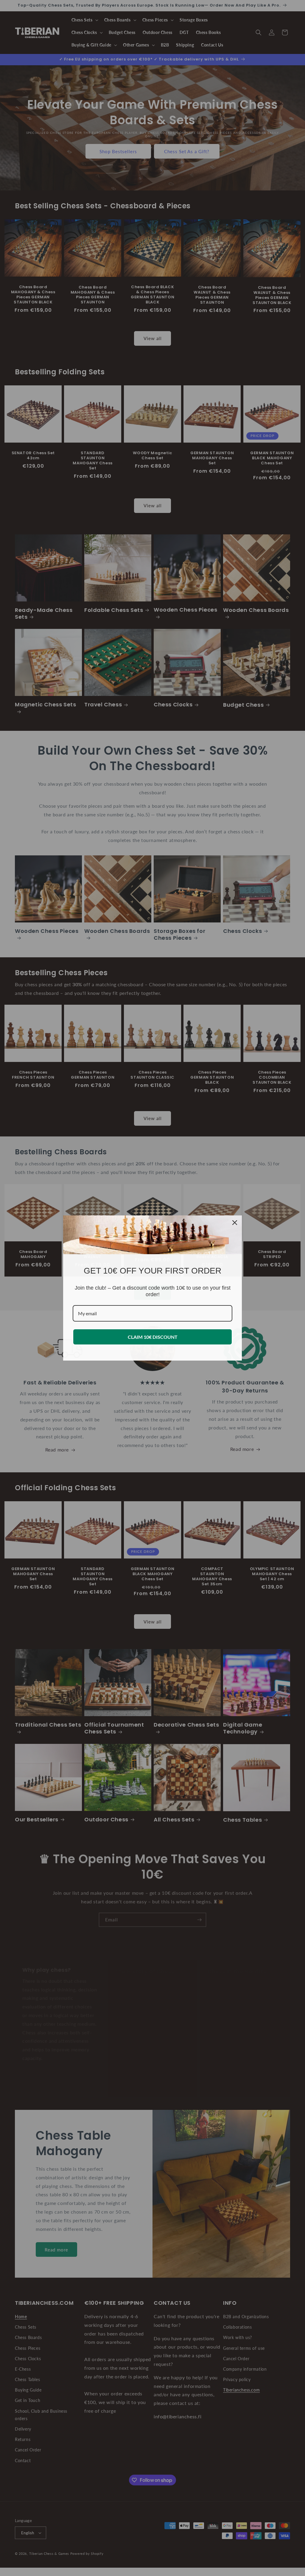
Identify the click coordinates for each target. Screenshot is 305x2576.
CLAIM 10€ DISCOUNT (153, 1337)
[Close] (235, 1223)
